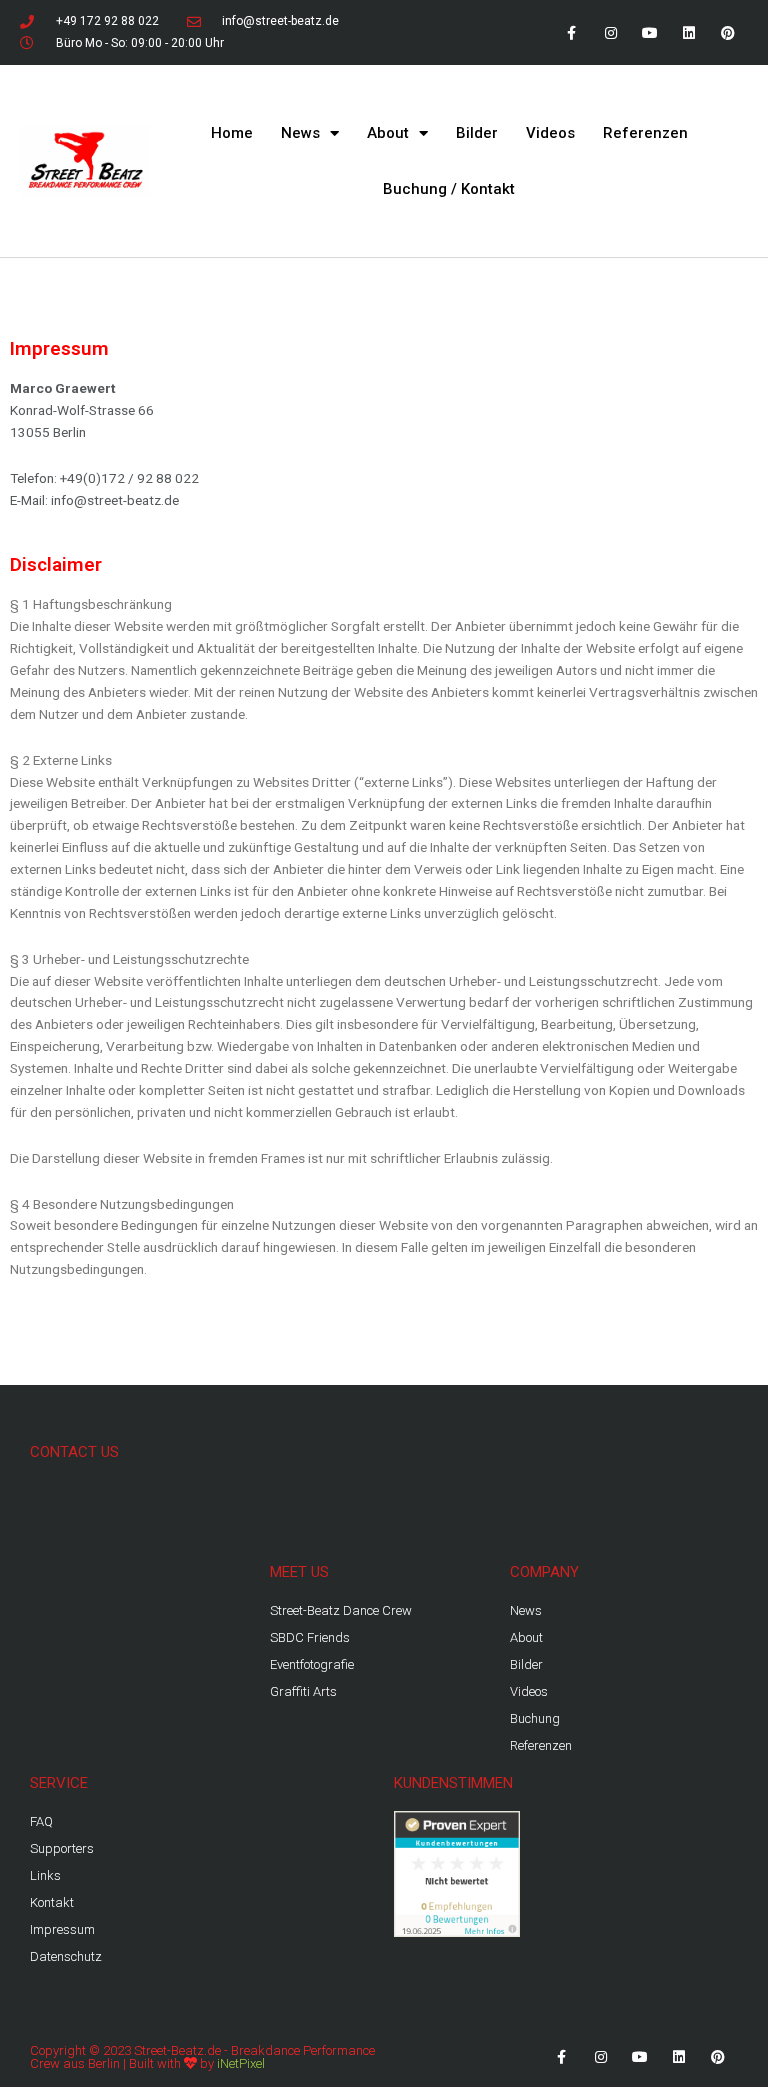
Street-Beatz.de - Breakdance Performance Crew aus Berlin (202, 2057)
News (300, 133)
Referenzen (645, 133)
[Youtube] (649, 32)
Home (232, 133)
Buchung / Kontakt (449, 189)
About (388, 133)
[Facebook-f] (571, 32)
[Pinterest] (728, 32)
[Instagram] (610, 32)
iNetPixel (241, 2063)
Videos (550, 133)
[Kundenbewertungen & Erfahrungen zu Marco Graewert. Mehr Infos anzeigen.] (457, 1873)
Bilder (477, 133)
